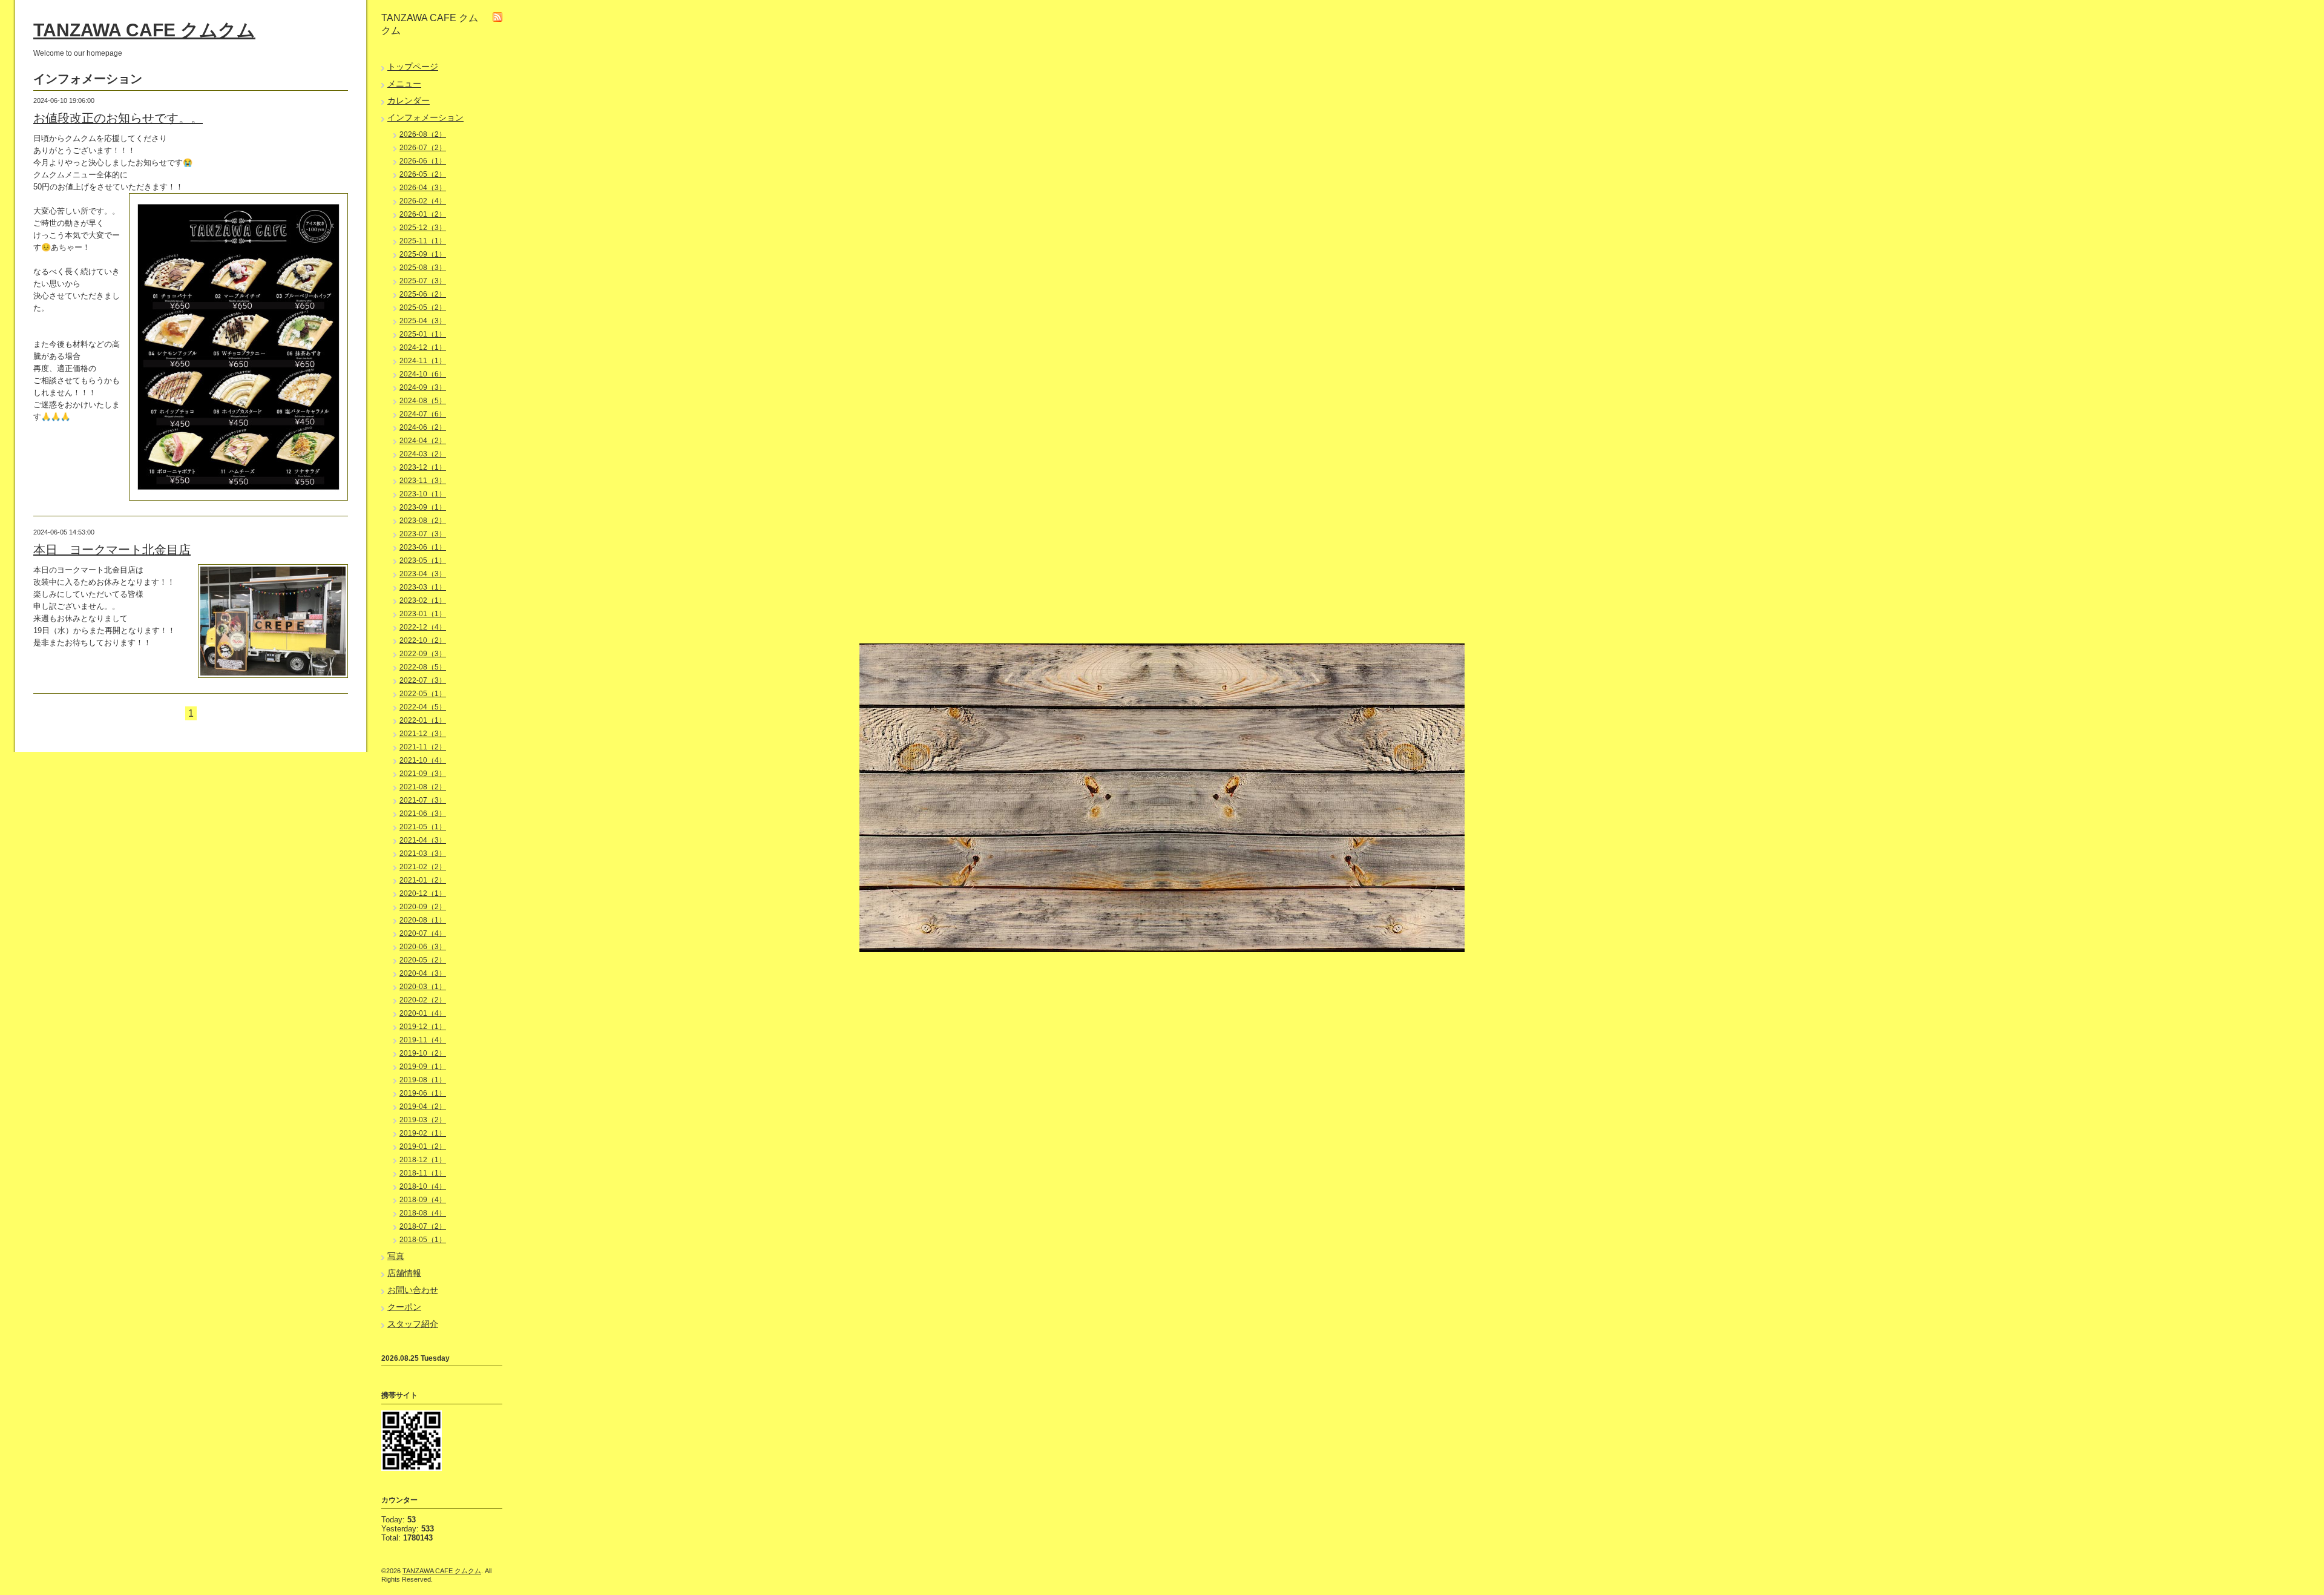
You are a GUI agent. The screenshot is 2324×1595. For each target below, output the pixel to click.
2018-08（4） (423, 1213)
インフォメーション (425, 117)
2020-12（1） (423, 893)
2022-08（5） (423, 667)
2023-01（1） (423, 614)
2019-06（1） (423, 1093)
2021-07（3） (423, 800)
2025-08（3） (423, 268)
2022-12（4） (423, 627)
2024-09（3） (423, 387)
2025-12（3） (423, 228)
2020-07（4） (423, 933)
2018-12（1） (423, 1160)
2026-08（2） (423, 134)
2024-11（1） (423, 361)
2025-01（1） (423, 334)
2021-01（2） (423, 880)
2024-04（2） (423, 441)
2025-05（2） (423, 307)
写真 (396, 1256)
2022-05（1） (423, 694)
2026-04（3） (423, 188)
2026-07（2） (423, 148)
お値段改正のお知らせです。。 (118, 118)
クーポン (404, 1307)
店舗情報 (404, 1273)
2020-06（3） (423, 947)
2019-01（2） (423, 1146)
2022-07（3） (423, 680)
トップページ (413, 67)
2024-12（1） (423, 347)
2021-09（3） (423, 774)
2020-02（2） (423, 1000)
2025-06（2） (423, 294)
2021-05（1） (423, 827)
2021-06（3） (423, 814)
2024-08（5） (423, 401)
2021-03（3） (423, 853)
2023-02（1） (423, 600)
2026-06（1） (423, 161)
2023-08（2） (423, 521)
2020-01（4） (423, 1013)
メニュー (404, 84)
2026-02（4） (423, 201)
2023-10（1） (423, 494)
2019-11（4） (423, 1040)
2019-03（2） (423, 1120)
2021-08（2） (423, 787)
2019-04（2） (423, 1107)
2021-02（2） (423, 867)
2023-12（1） (423, 467)
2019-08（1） (423, 1080)
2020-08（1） (423, 920)
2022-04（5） (423, 707)
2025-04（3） (423, 321)
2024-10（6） (423, 374)
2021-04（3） (423, 840)
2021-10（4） (423, 760)
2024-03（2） (423, 454)
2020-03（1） (423, 987)
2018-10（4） (423, 1186)
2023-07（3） (423, 534)
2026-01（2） (423, 214)
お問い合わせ (413, 1290)
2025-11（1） (423, 241)
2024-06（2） (423, 427)
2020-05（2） (423, 960)
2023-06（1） (423, 547)
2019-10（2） (423, 1053)
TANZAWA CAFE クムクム (144, 30)
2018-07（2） (423, 1226)
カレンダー (409, 100)
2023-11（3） (423, 481)
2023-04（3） (423, 574)
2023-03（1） (423, 587)
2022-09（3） (423, 654)
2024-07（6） (423, 414)
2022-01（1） (423, 720)
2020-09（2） (423, 907)
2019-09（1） (423, 1067)
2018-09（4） (423, 1200)
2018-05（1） (423, 1240)
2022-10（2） (423, 640)
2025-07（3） (423, 281)
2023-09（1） (423, 507)
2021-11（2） (423, 747)
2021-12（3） (423, 734)
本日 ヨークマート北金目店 (112, 550)
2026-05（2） (423, 174)
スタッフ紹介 (413, 1324)
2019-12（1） (423, 1027)
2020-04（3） (423, 973)
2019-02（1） (423, 1133)
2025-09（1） (423, 254)
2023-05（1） (423, 561)
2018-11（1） (423, 1173)
